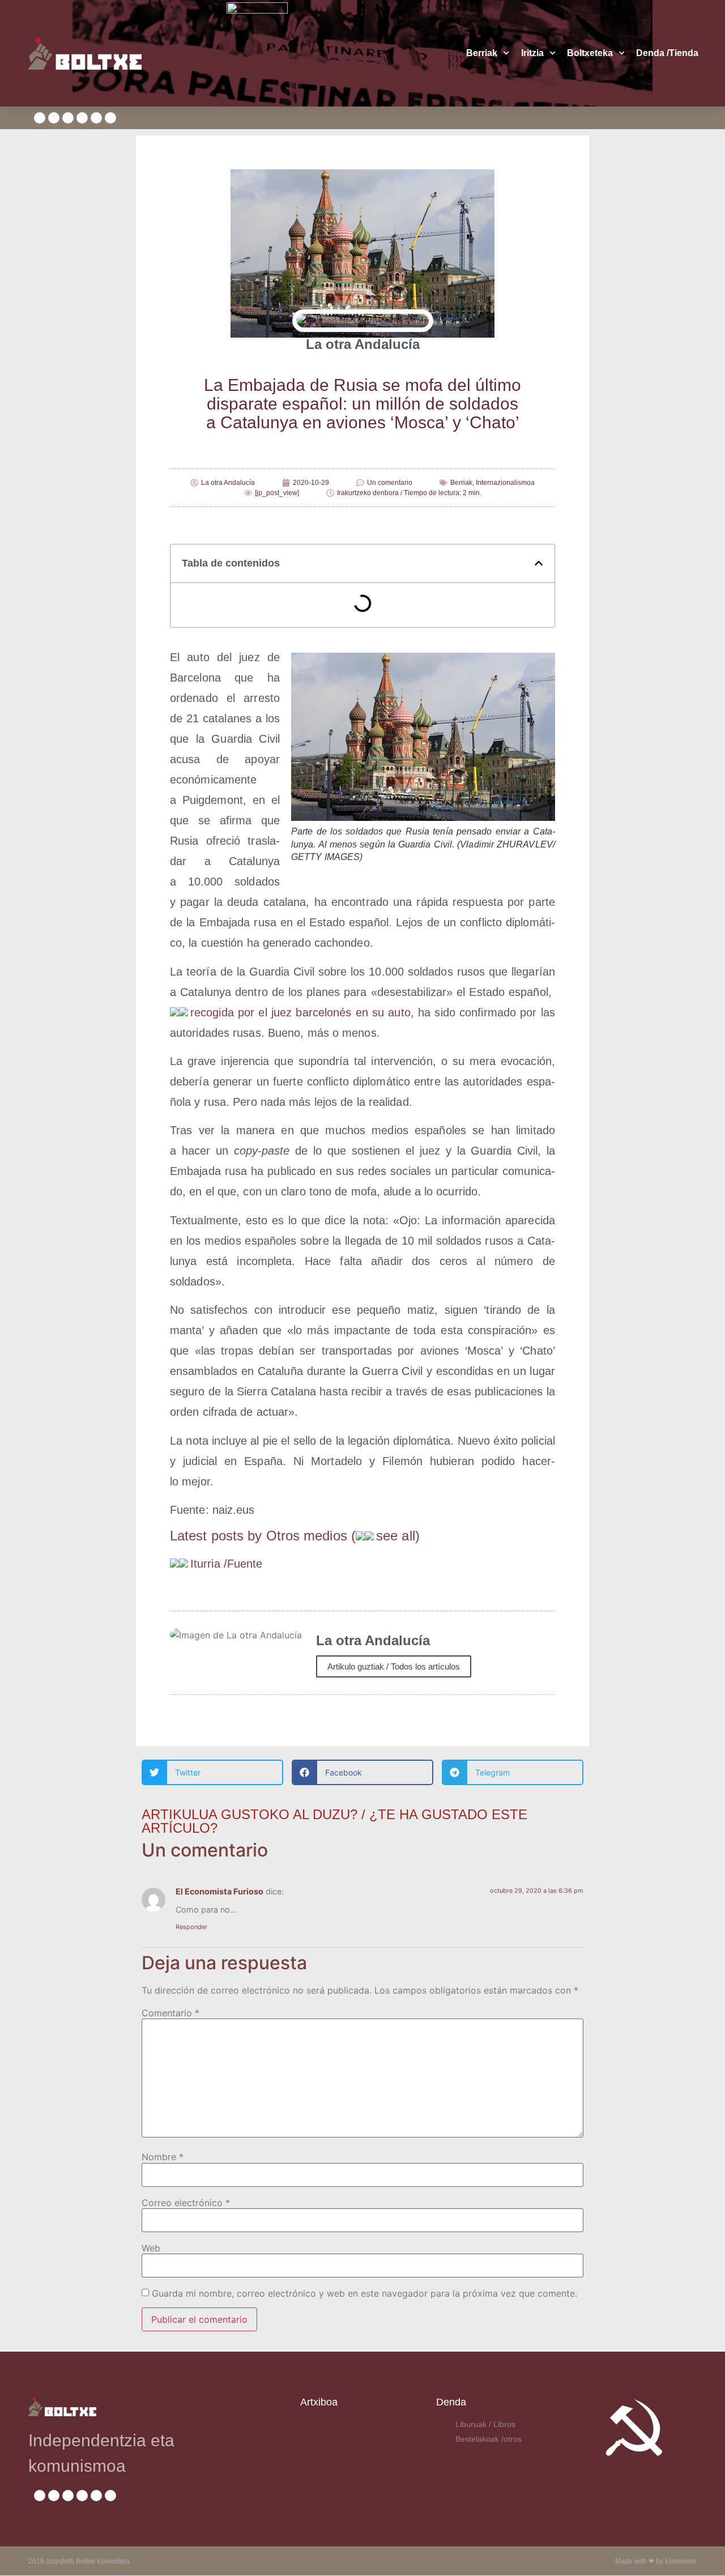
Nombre (163, 2157)
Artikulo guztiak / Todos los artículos (394, 1666)
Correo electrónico (186, 2203)
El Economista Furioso (219, 1891)
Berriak (482, 53)
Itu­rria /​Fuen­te (227, 1564)
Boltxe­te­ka (590, 53)
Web (151, 2248)
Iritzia (532, 53)
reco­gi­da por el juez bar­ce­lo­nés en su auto (300, 1012)
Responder (191, 1927)
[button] (539, 563)
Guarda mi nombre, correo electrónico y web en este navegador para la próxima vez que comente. (364, 2293)
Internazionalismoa (505, 483)
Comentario (170, 2013)
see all (396, 1536)
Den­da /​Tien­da (667, 53)
